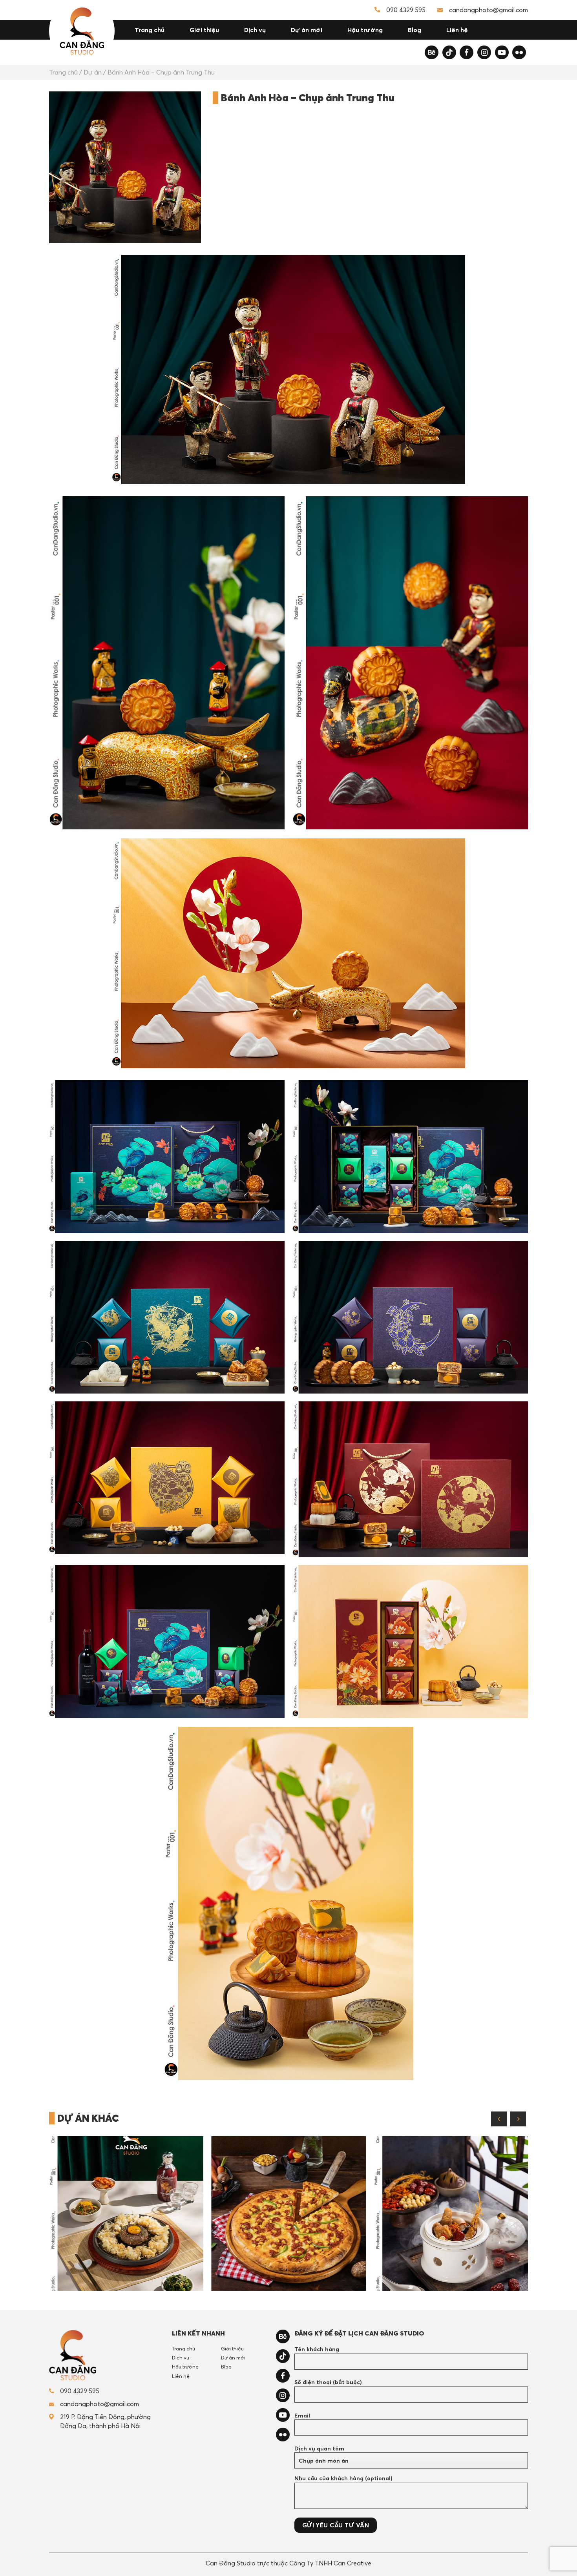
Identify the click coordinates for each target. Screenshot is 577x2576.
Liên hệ (457, 30)
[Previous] (499, 2119)
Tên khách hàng (317, 2349)
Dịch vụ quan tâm (319, 2448)
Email (302, 2416)
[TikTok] (449, 52)
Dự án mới (307, 30)
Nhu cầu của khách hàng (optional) (343, 2478)
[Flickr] (519, 52)
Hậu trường (365, 30)
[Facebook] (467, 52)
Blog (414, 30)
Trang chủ (150, 30)
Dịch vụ (255, 30)
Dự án (93, 72)
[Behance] (432, 52)
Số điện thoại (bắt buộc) (328, 2382)
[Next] (518, 2119)
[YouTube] (502, 52)
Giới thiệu (204, 30)
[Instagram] (484, 52)
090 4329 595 (406, 10)
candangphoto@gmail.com (488, 10)
